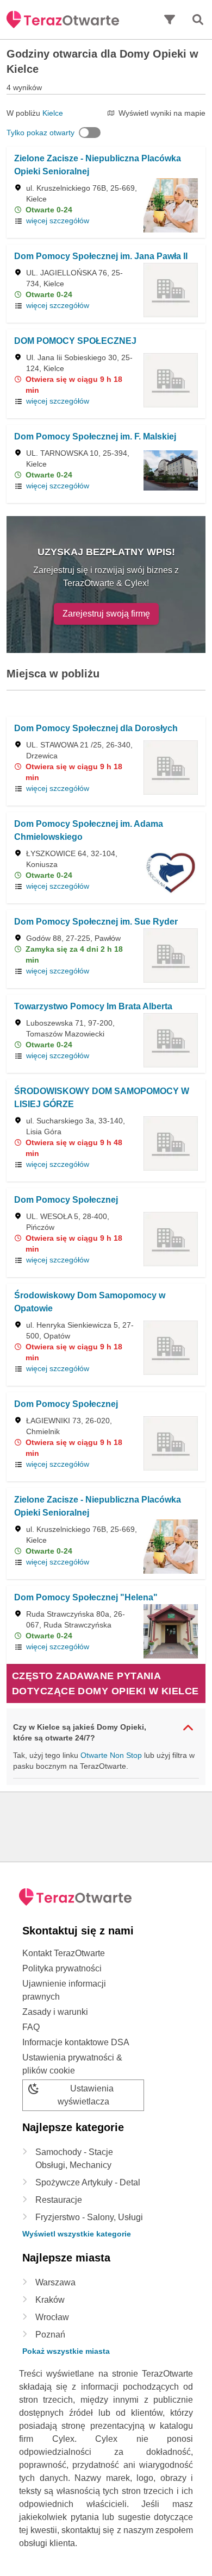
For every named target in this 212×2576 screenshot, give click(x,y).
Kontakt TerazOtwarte (64, 1953)
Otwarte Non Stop (111, 1755)
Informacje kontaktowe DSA (76, 2042)
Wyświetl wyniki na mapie (162, 113)
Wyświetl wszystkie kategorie (77, 2234)
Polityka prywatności (62, 1968)
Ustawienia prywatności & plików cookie (72, 2064)
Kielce (53, 113)
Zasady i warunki (55, 2012)
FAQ (31, 2027)
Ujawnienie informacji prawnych (64, 1990)
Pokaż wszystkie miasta (66, 2351)
